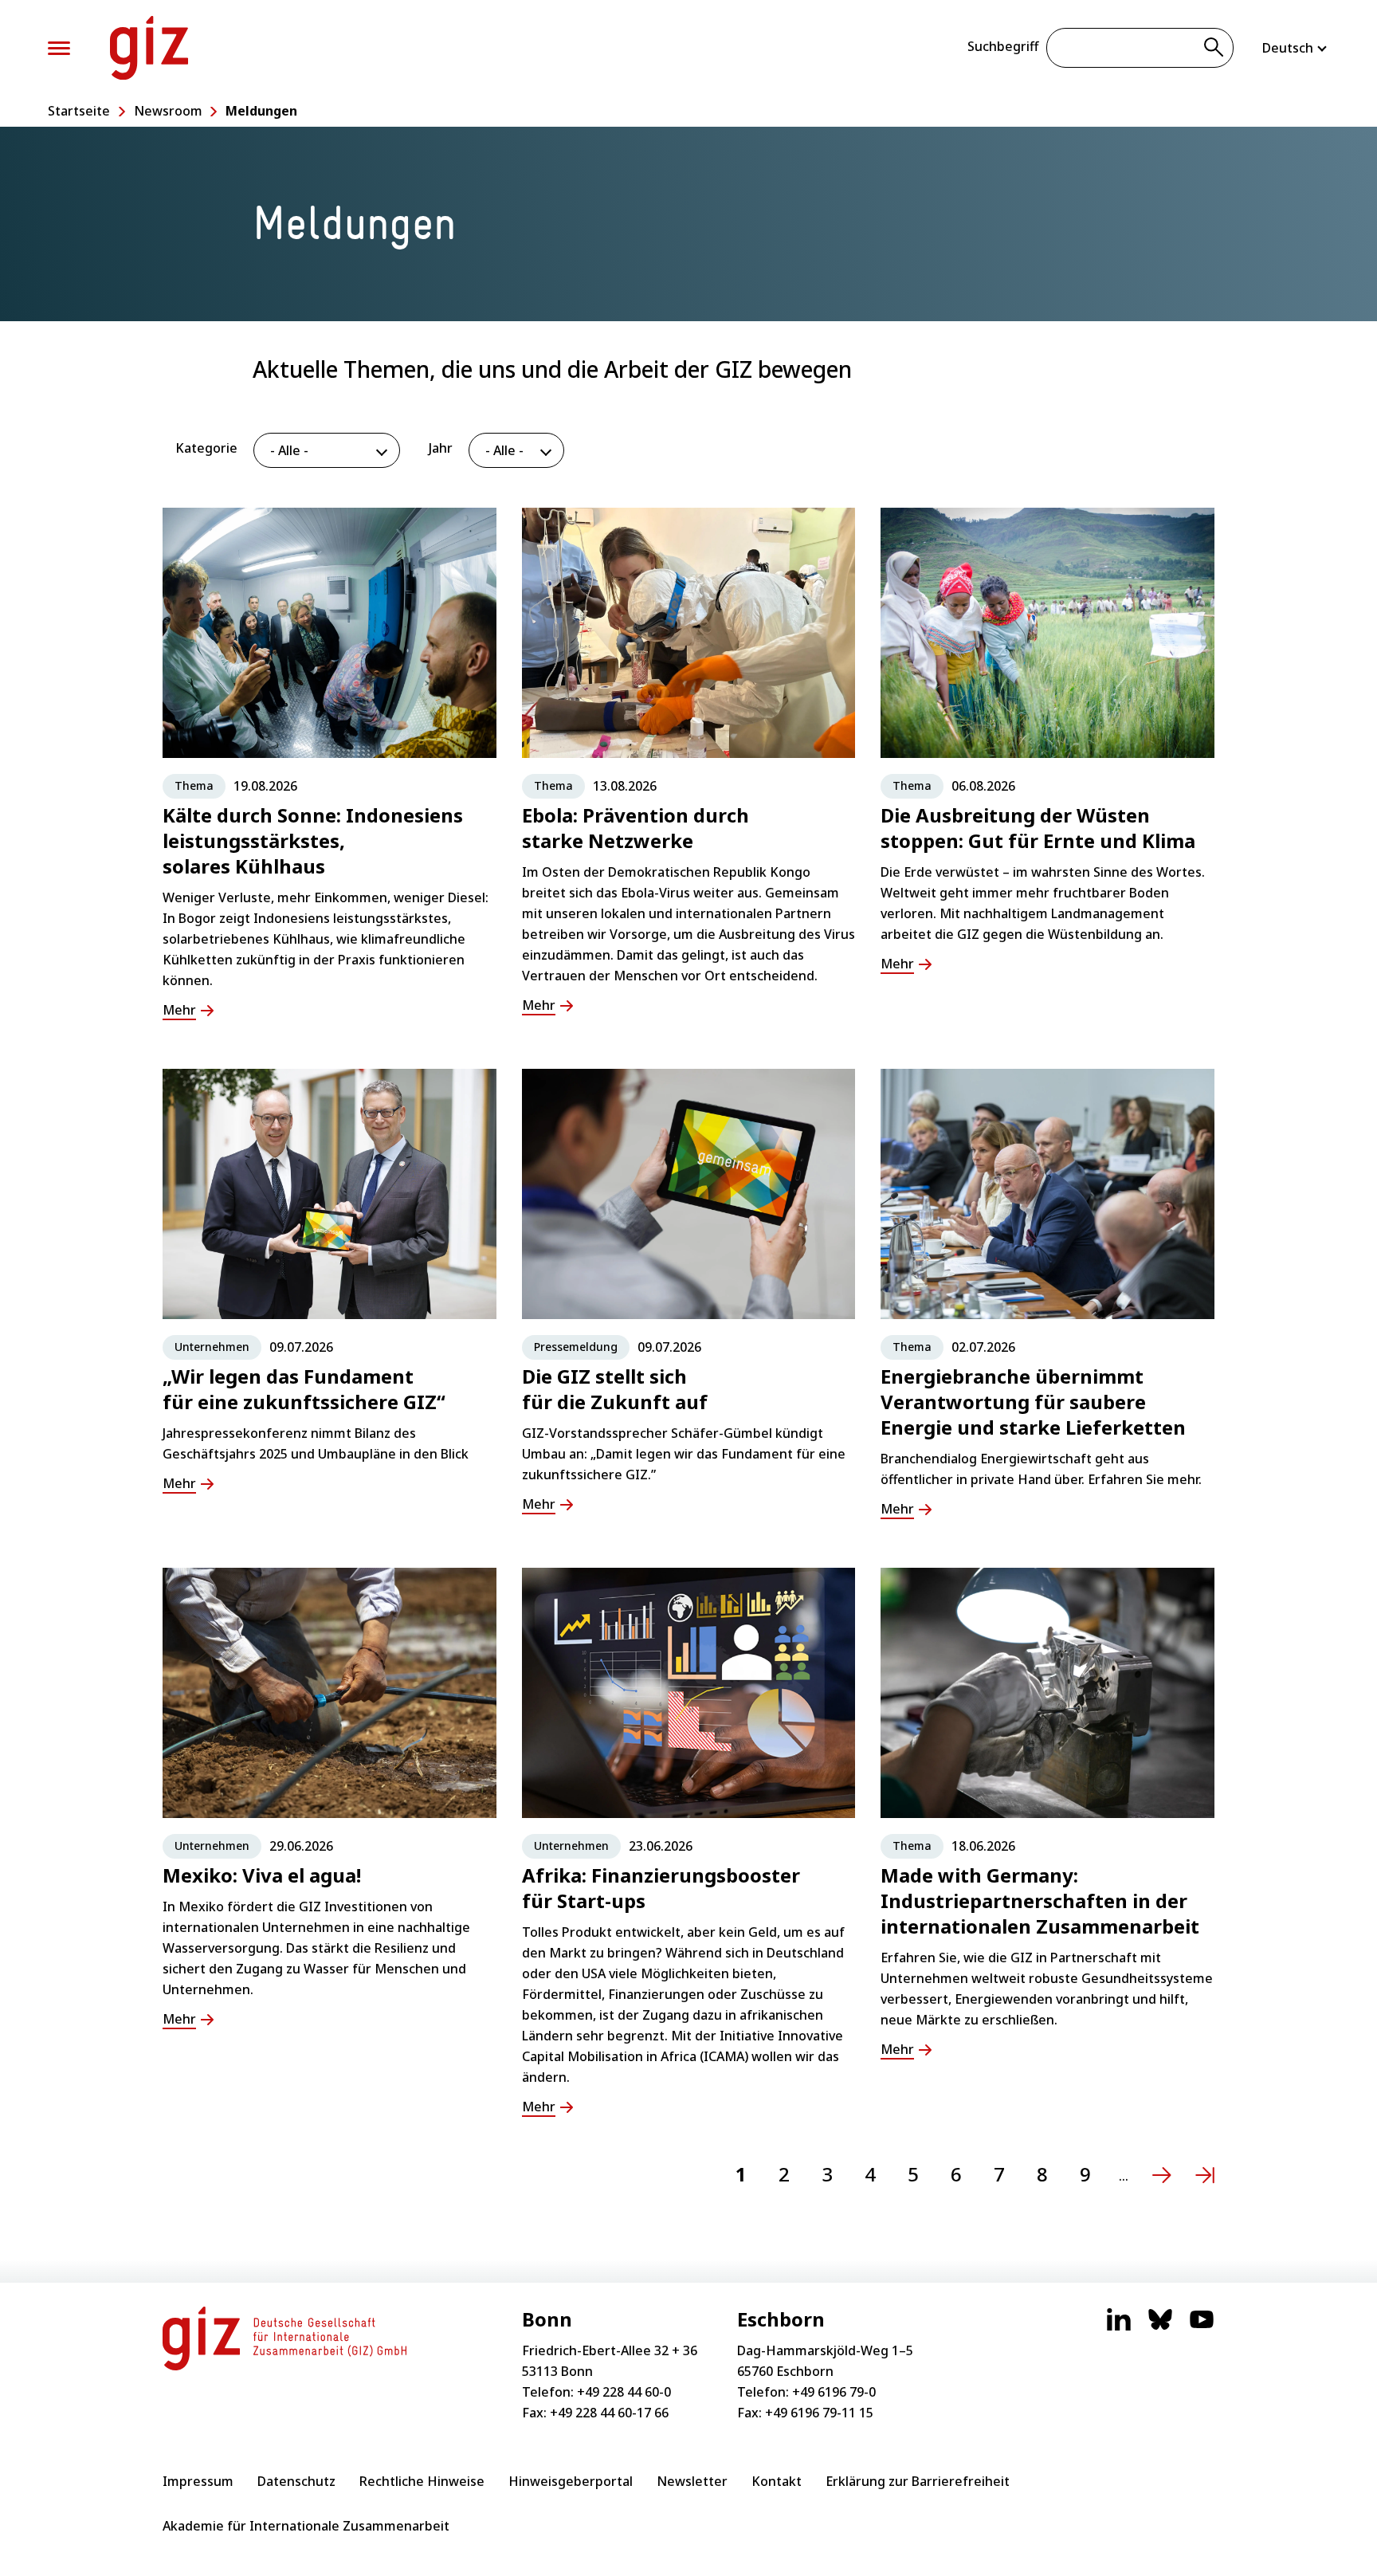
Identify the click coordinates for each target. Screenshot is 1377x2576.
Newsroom (168, 111)
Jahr (441, 448)
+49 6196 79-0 (834, 2392)
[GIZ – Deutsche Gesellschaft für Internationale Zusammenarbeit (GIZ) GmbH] (149, 48)
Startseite (79, 111)
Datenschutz (296, 2481)
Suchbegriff (1003, 46)
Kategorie (206, 448)
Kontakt (777, 2481)
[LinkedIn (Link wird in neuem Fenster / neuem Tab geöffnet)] (1119, 2327)
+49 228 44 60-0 (624, 2392)
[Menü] (59, 48)
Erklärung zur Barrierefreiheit (918, 2481)
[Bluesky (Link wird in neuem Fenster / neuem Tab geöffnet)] (1160, 2327)
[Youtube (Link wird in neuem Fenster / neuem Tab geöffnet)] (1202, 2327)
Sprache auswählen (1296, 48)
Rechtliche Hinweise (422, 2481)
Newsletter (692, 2481)
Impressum (198, 2481)
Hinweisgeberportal (571, 2481)
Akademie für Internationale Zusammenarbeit (306, 2526)
